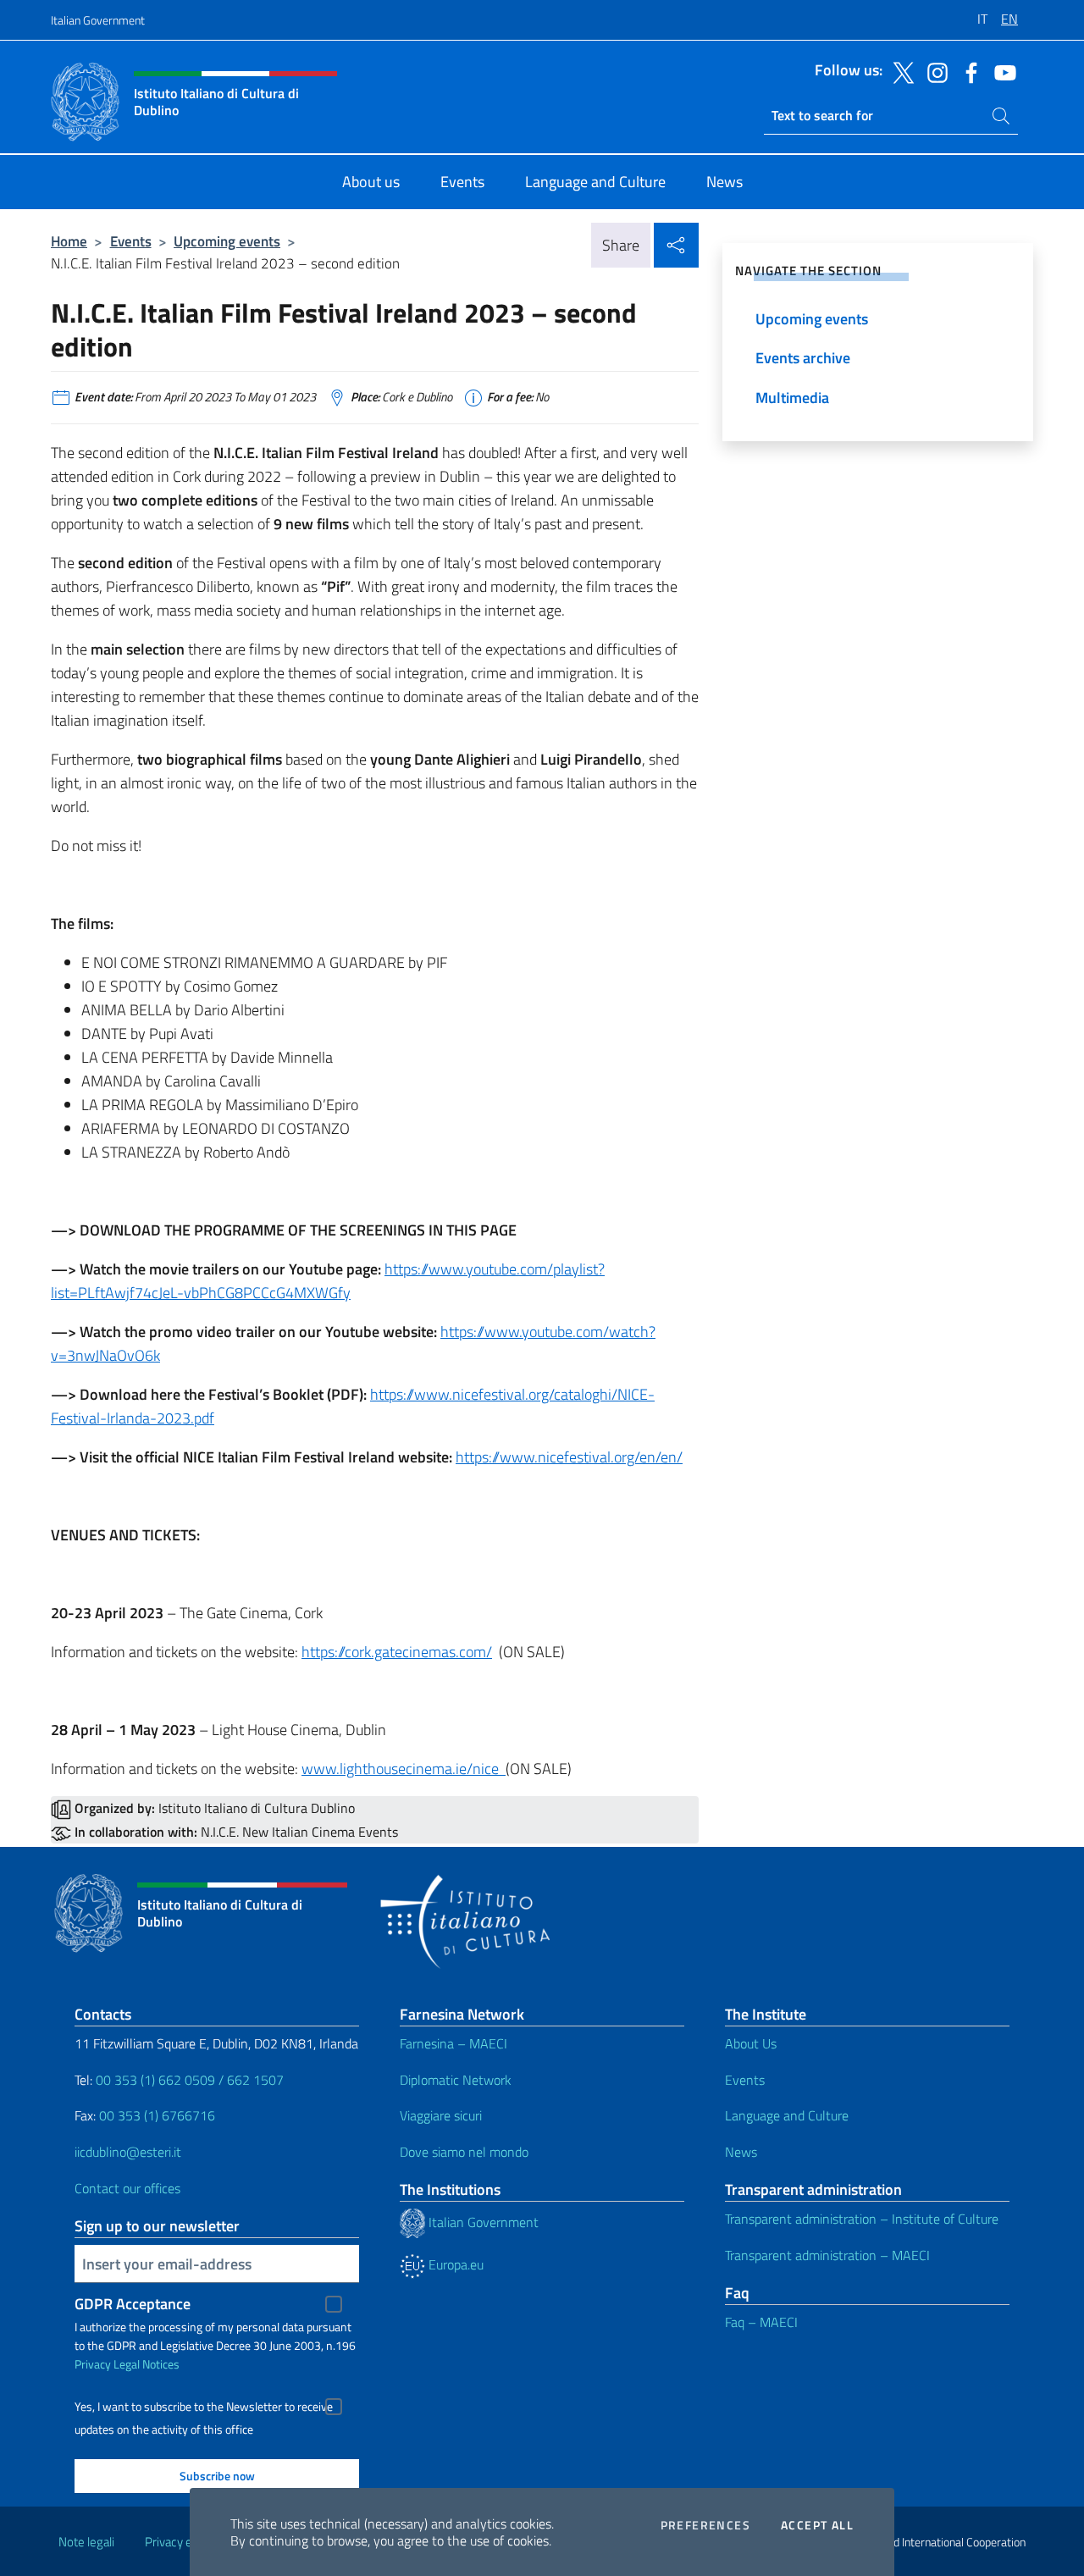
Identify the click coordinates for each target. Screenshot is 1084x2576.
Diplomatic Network (456, 2080)
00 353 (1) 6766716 (157, 2115)
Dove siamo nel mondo (464, 2152)
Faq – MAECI (761, 2322)
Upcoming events (227, 241)
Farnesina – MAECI (454, 2043)
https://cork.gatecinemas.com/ (397, 1652)
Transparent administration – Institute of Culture (862, 2219)
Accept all (817, 2525)
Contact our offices (127, 2188)
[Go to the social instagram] (933, 71)
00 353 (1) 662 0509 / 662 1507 (190, 2080)
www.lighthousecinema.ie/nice (404, 1769)
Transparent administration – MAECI (827, 2255)
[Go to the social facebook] (967, 71)
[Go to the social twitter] (899, 71)
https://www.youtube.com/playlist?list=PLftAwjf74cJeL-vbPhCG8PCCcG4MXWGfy (328, 1281)
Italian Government (98, 20)
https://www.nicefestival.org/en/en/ (569, 1457)
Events (131, 241)
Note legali (86, 2542)
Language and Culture (787, 2115)
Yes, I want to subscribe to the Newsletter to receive (204, 2407)
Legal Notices (147, 2364)
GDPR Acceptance (133, 2304)
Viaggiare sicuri (441, 2115)
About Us (751, 2043)
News (741, 2152)
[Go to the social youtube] (1001, 71)
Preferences (705, 2525)
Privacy (93, 2364)
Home (69, 241)
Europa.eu (454, 2264)
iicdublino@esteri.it (128, 2152)
